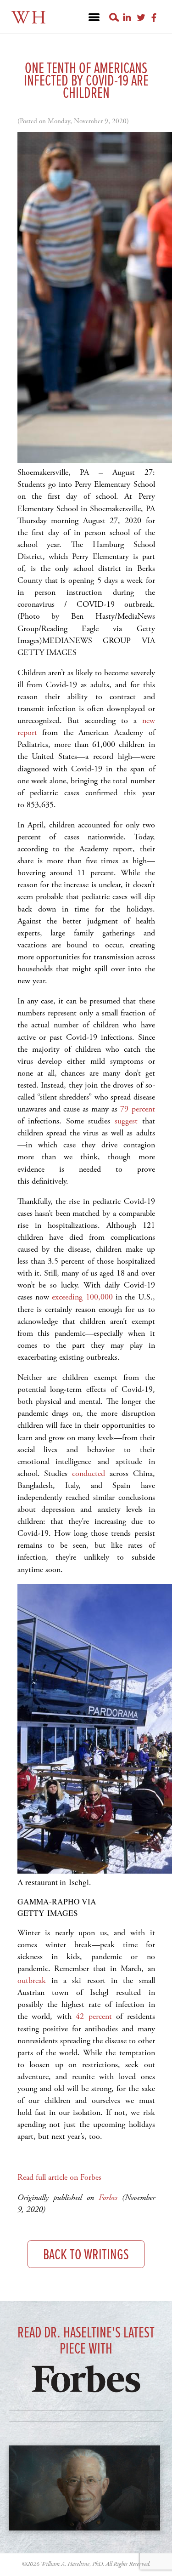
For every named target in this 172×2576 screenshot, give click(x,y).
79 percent (137, 1109)
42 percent (94, 2016)
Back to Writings (86, 2255)
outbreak (32, 1980)
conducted (89, 1473)
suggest (126, 1121)
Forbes (108, 2197)
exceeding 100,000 (82, 1297)
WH (30, 18)
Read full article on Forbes (59, 2177)
